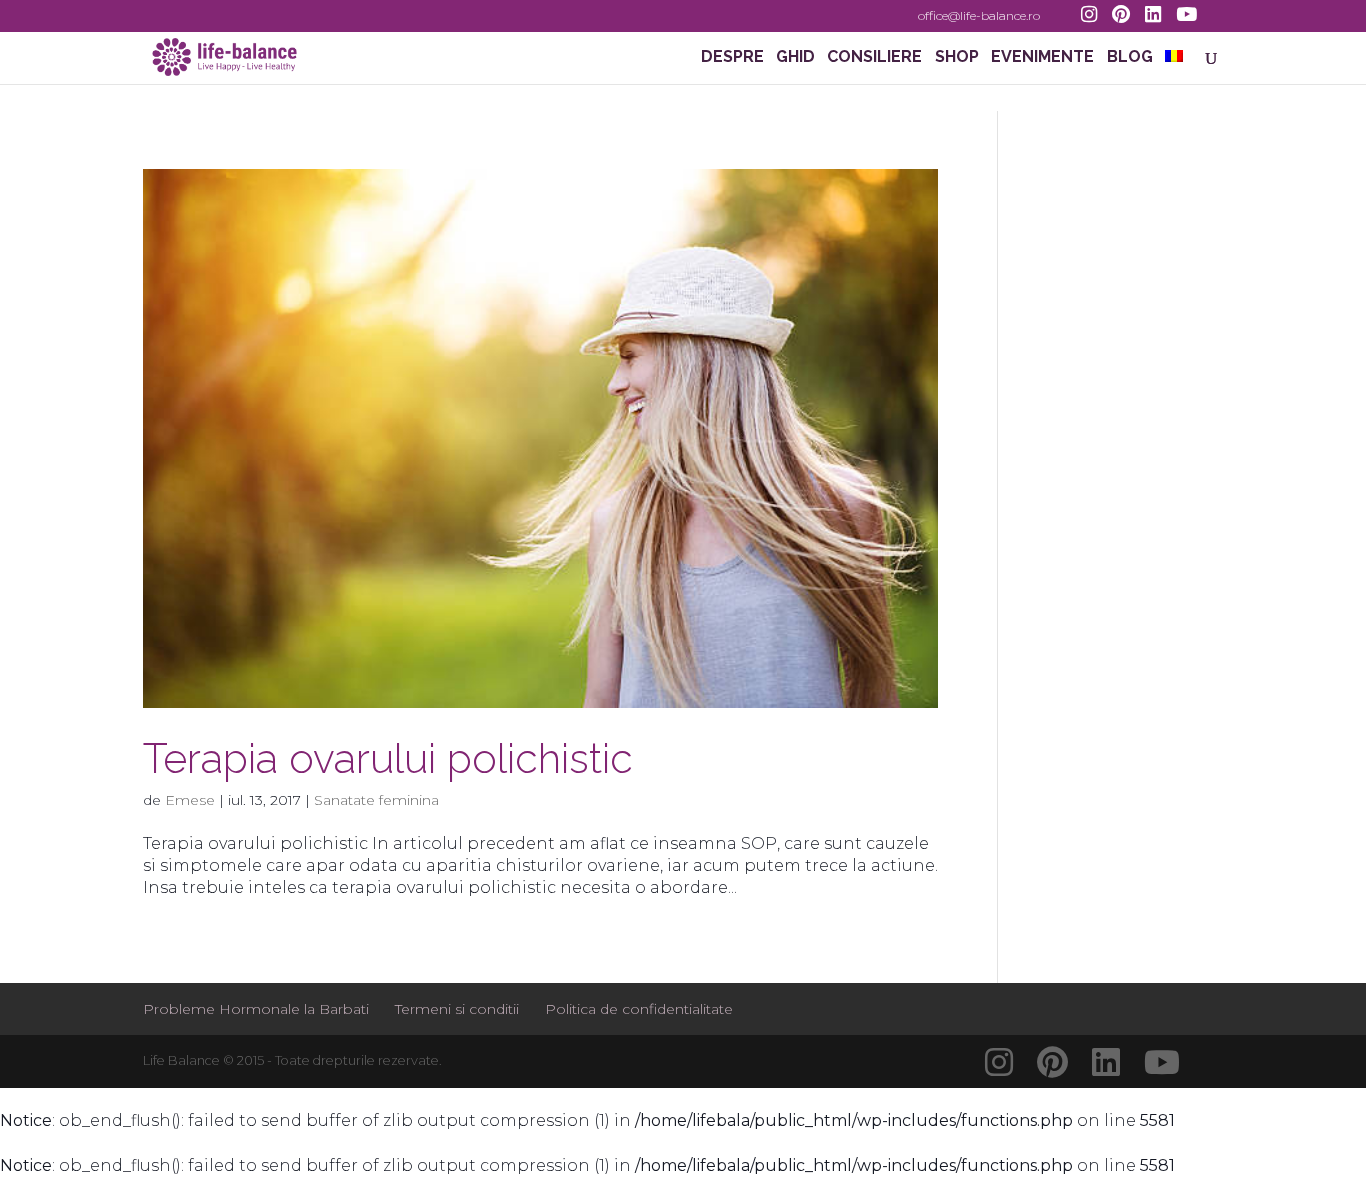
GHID (795, 58)
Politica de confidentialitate (639, 1009)
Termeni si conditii (457, 1009)
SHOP (957, 58)
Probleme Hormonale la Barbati (256, 1009)
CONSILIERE (874, 58)
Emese (190, 800)
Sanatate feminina (376, 800)
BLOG (1130, 58)
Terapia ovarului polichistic (388, 758)
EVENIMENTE (1042, 58)
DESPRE (732, 58)
